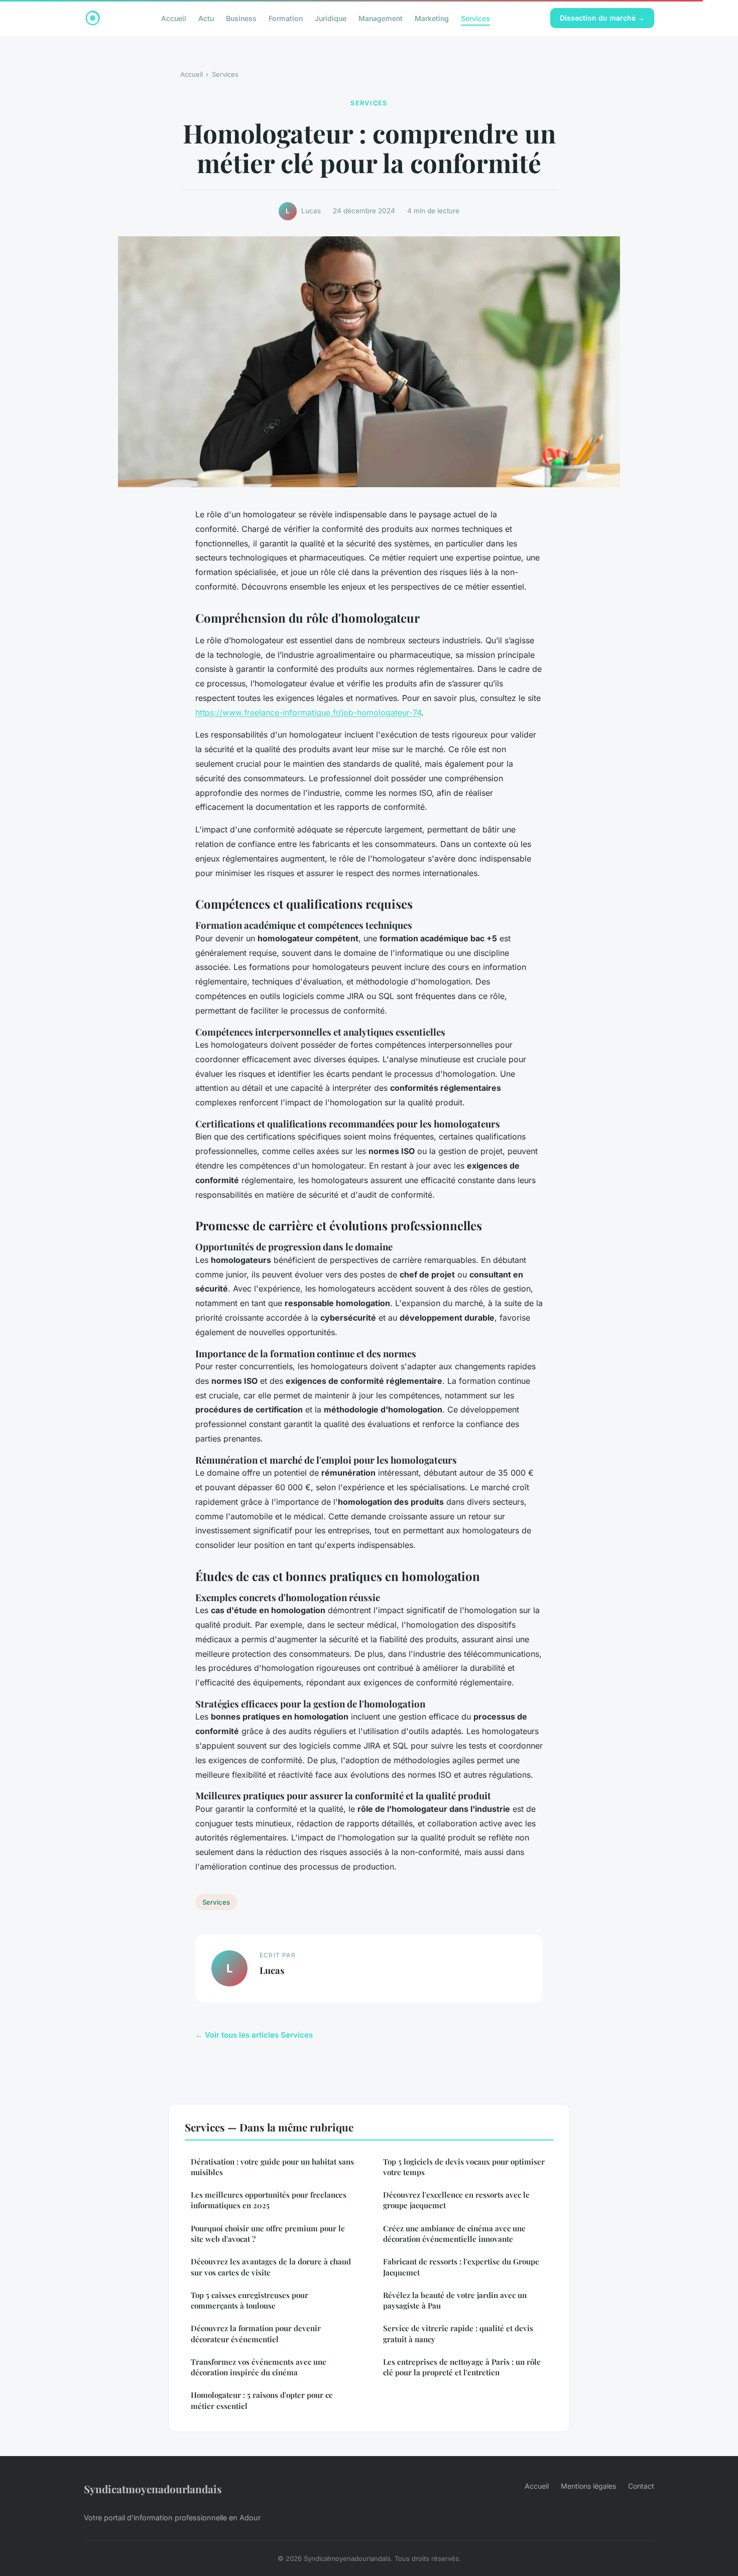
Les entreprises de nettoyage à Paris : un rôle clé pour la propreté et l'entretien (462, 2367)
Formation (286, 18)
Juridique (331, 18)
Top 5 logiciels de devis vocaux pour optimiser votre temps (464, 2167)
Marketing (432, 18)
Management (381, 18)
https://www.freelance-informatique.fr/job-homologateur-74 (308, 712)
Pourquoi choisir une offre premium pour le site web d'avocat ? (268, 2234)
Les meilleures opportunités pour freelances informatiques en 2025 (269, 2200)
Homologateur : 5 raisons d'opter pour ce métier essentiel (262, 2400)
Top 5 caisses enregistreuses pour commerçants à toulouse (250, 2300)
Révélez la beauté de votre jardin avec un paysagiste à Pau (455, 2300)
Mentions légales (588, 2486)
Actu (206, 18)
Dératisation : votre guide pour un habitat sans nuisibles (272, 2167)
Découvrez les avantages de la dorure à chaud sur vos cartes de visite (271, 2267)
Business (241, 18)
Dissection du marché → (602, 18)
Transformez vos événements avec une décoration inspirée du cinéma (259, 2367)
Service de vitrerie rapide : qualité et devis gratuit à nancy (458, 2333)
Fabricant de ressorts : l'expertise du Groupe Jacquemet (461, 2267)
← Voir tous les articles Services (254, 2035)
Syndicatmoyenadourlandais (153, 2489)
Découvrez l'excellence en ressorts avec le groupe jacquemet (456, 2200)
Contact (641, 2486)
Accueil (174, 18)
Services (475, 18)
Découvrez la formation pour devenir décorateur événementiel (256, 2333)
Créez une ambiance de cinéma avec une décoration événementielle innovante (454, 2234)
